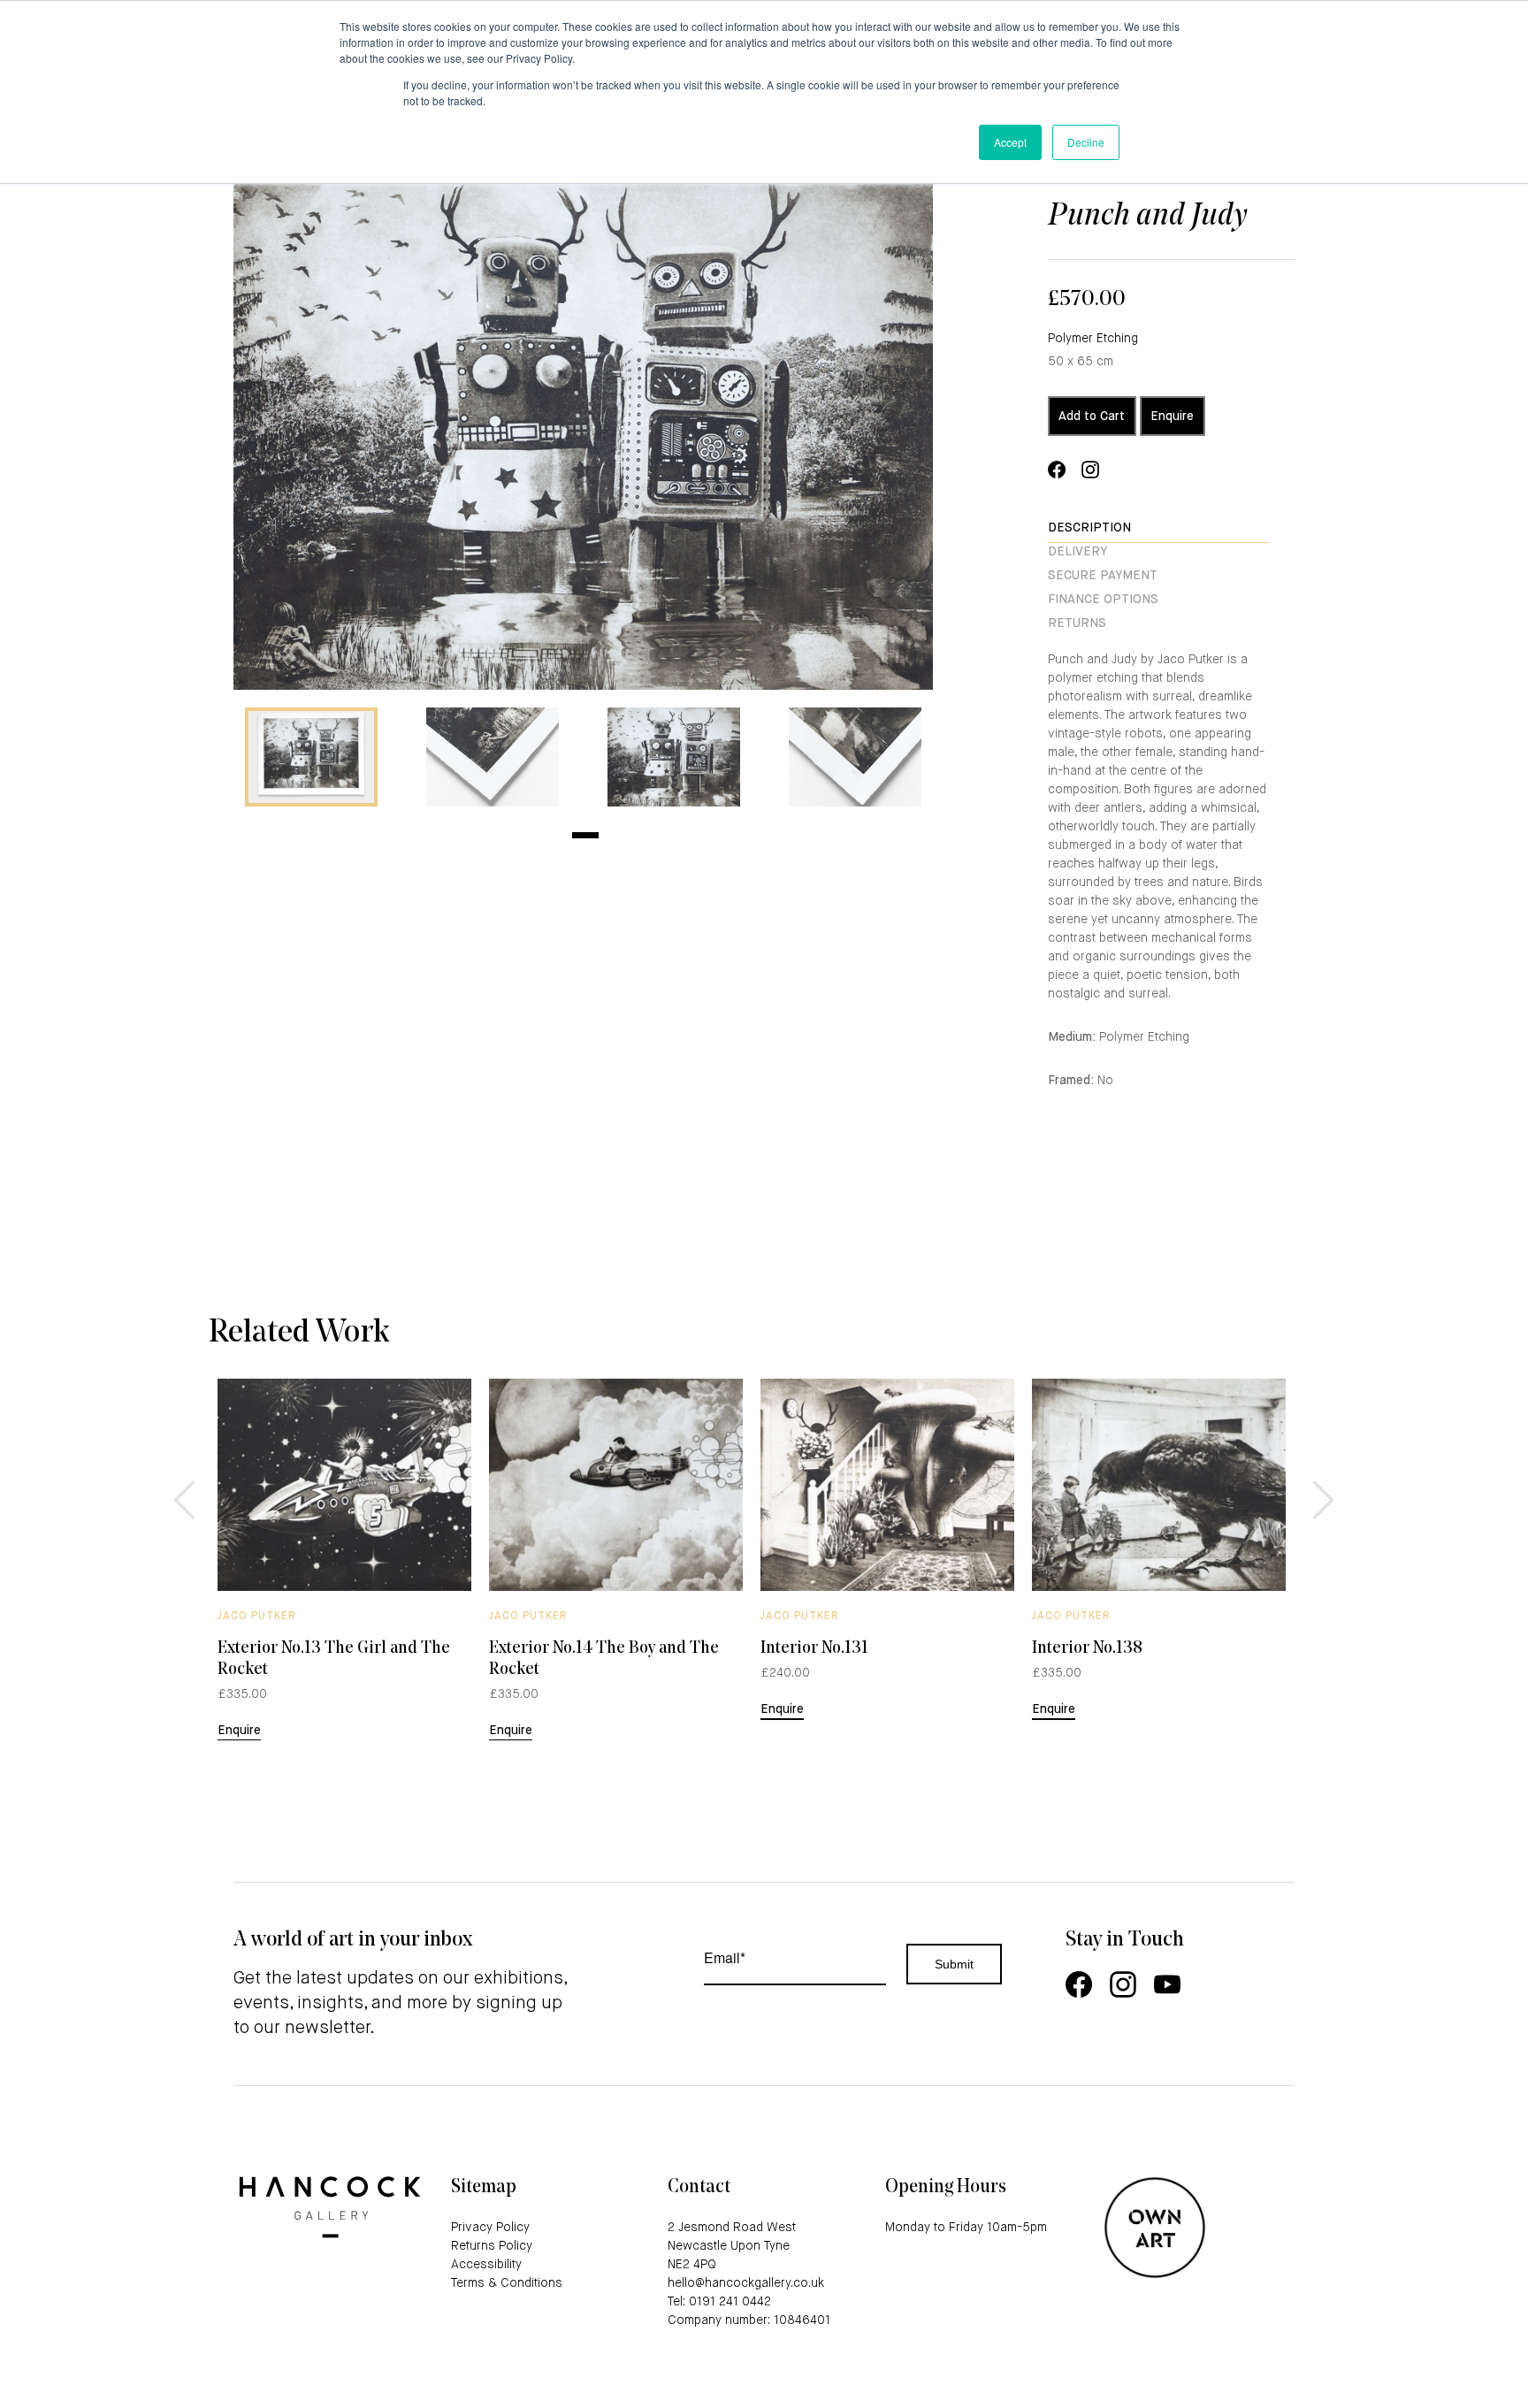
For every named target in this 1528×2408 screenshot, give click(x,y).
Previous (182, 1487)
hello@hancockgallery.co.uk (746, 2283)
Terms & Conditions (507, 2283)
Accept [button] (1010, 142)
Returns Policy (492, 2246)
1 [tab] (585, 835)
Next (1321, 1487)
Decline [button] (1086, 142)
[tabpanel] (311, 757)
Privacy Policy (490, 2228)
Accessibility (486, 2265)
